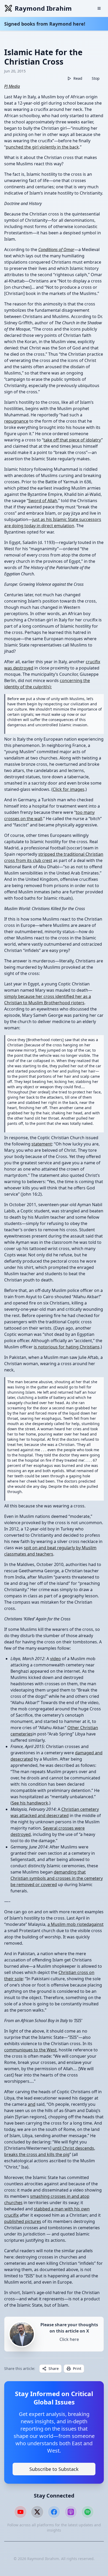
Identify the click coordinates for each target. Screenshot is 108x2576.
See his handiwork (30, 1803)
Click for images (69, 789)
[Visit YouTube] (20, 2512)
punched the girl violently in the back (42, 147)
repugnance (16, 421)
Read (78, 78)
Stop (96, 78)
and (32, 2104)
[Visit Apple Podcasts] (71, 2512)
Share (54, 2368)
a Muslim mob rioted (68, 1924)
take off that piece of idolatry (72, 440)
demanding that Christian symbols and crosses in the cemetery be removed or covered (57, 1878)
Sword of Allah (43, 501)
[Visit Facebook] (54, 2512)
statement (42, 1144)
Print (77, 2368)
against (96, 1924)
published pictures (23, 2221)
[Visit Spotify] (88, 2512)
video (55, 1659)
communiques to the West (30, 2050)
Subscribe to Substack (54, 2469)
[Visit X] (37, 2512)
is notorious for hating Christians (67, 1347)
